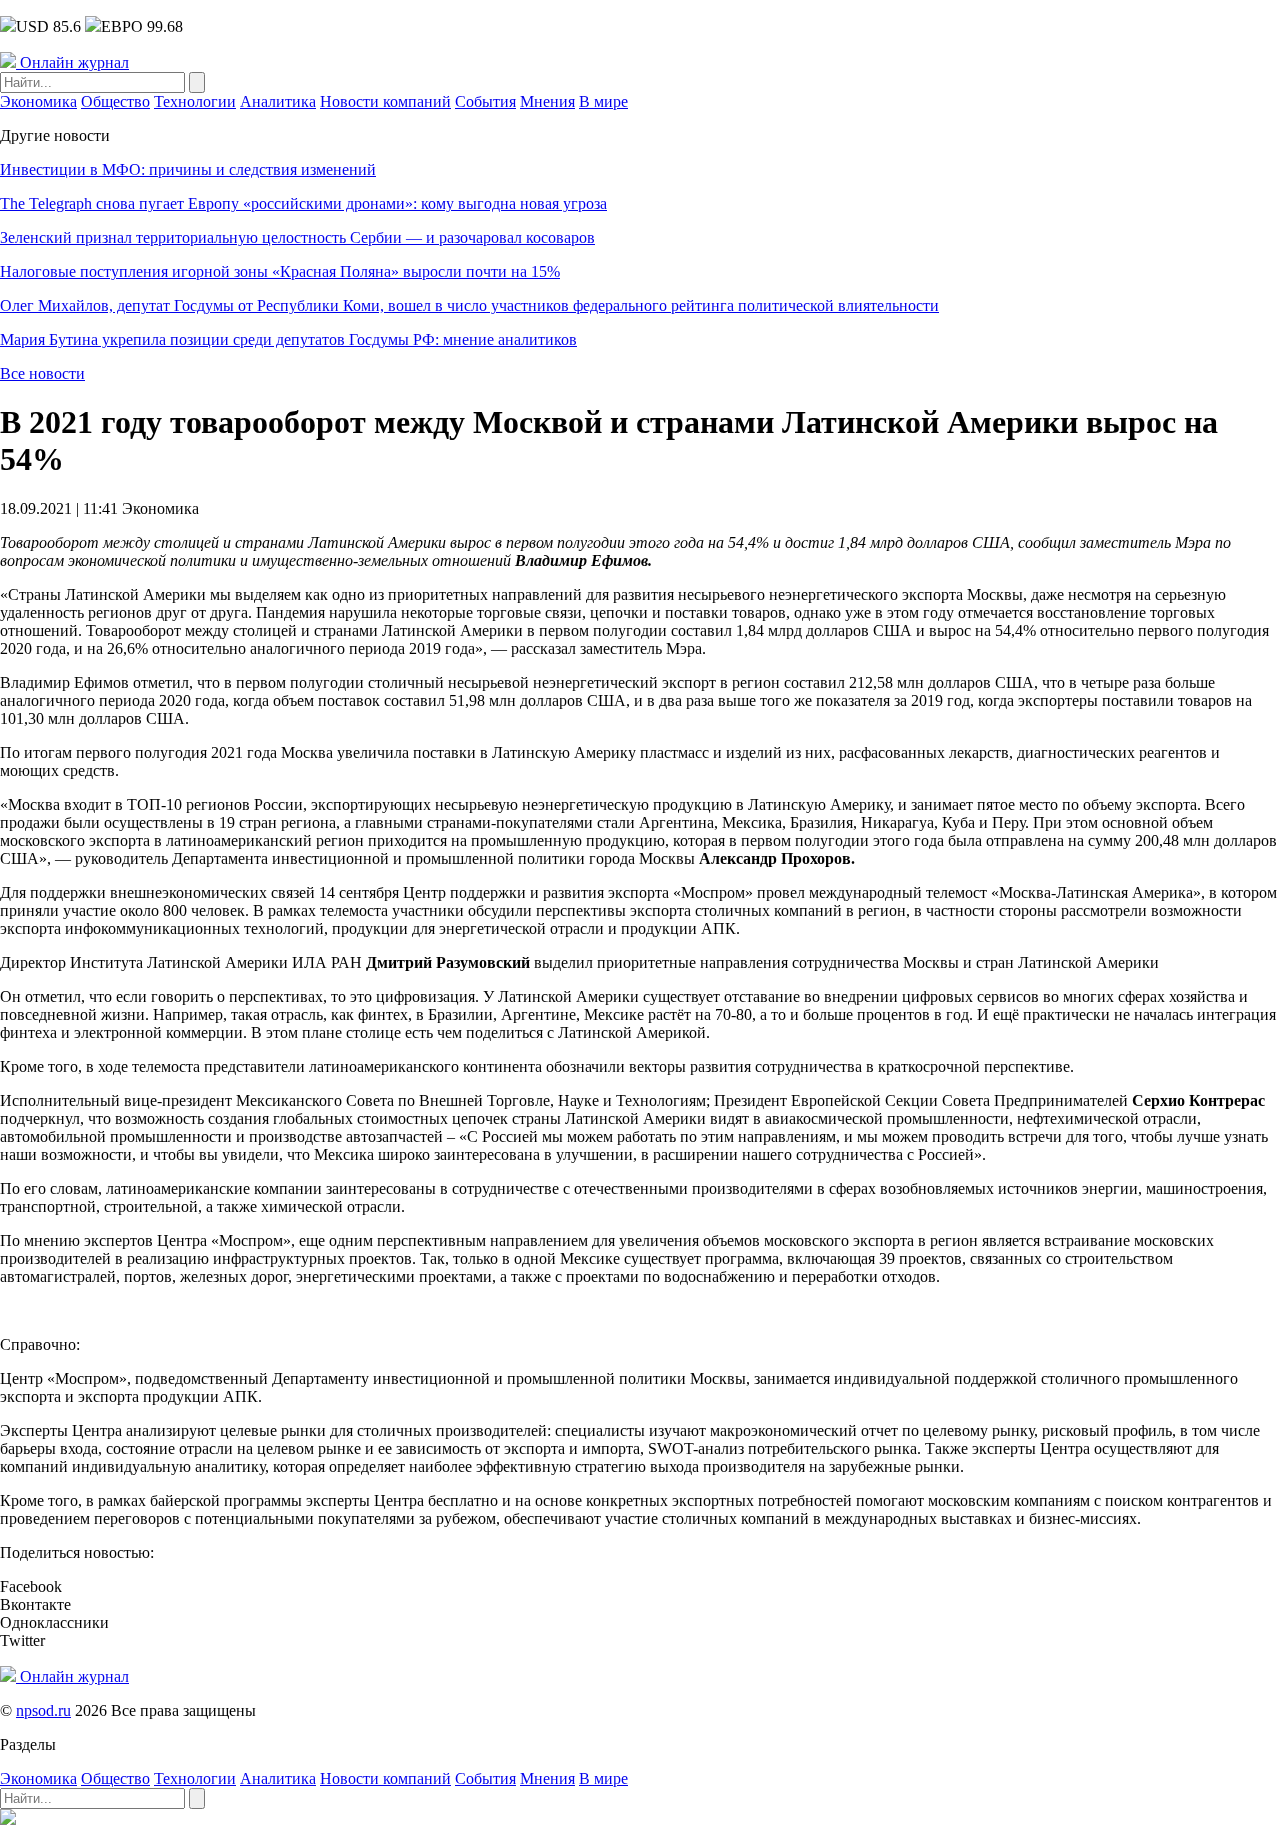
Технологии (195, 101)
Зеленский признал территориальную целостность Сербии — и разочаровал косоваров (297, 237)
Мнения (547, 101)
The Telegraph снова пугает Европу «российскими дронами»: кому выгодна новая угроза (303, 203)
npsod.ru (43, 1710)
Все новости (42, 373)
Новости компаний (385, 101)
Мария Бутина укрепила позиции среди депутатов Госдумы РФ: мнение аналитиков (288, 339)
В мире (603, 101)
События (485, 101)
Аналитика (278, 101)
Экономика (38, 101)
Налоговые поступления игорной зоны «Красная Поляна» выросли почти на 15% (280, 271)
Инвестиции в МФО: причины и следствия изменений (188, 169)
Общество (115, 101)
